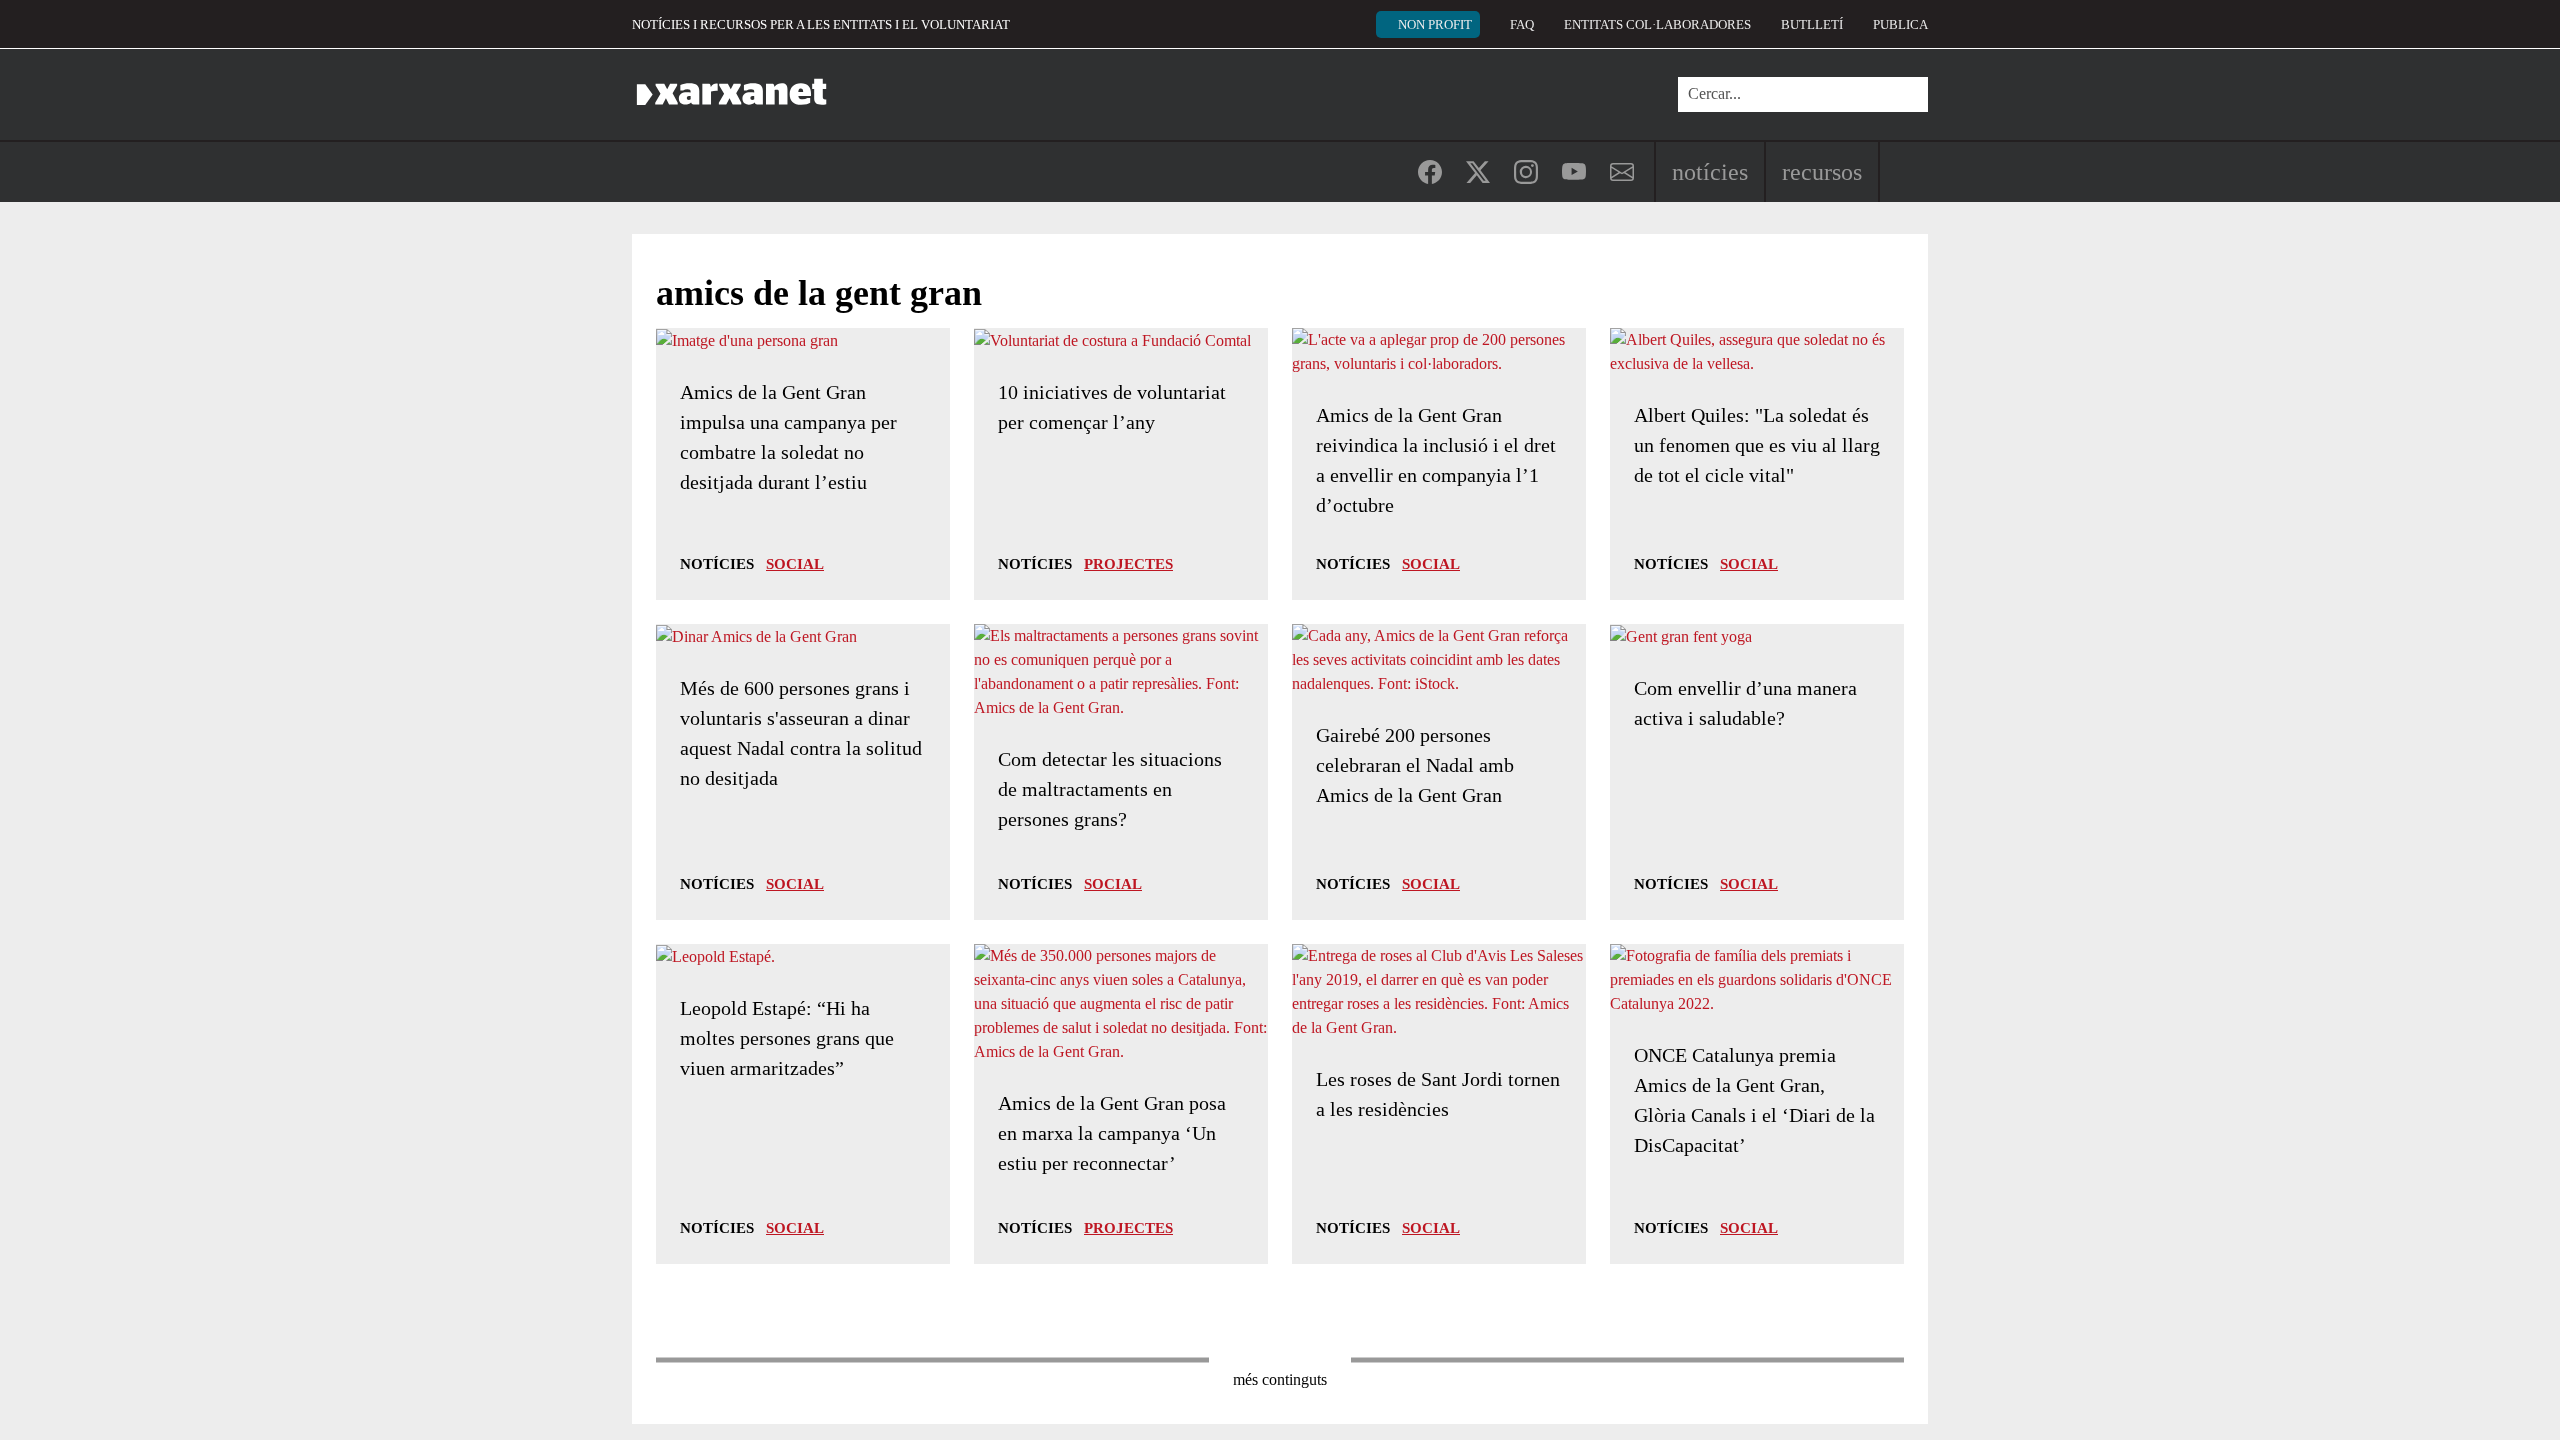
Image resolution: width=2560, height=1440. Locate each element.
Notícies (1710, 172)
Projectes (1128, 564)
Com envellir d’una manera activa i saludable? (1745, 703)
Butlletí (1812, 24)
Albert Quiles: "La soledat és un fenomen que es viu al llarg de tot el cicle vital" (1757, 445)
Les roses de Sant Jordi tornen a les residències (1438, 1094)
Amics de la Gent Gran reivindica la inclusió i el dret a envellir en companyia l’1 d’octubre (1436, 460)
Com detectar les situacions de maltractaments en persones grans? (1110, 789)
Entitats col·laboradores (1657, 24)
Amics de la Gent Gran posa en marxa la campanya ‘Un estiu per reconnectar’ (1112, 1133)
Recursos (1822, 172)
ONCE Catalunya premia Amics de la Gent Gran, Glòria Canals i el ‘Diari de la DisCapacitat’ (1754, 1100)
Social (795, 564)
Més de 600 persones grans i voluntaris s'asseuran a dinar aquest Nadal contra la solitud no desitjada (801, 733)
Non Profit (1435, 24)
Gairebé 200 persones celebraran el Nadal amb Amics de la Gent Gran (1415, 765)
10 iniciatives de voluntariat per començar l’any (1112, 407)
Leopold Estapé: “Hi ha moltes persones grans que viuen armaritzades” (787, 1038)
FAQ (1522, 24)
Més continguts (1280, 1379)
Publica (1900, 24)
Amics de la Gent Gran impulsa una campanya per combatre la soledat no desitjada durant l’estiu (788, 437)
